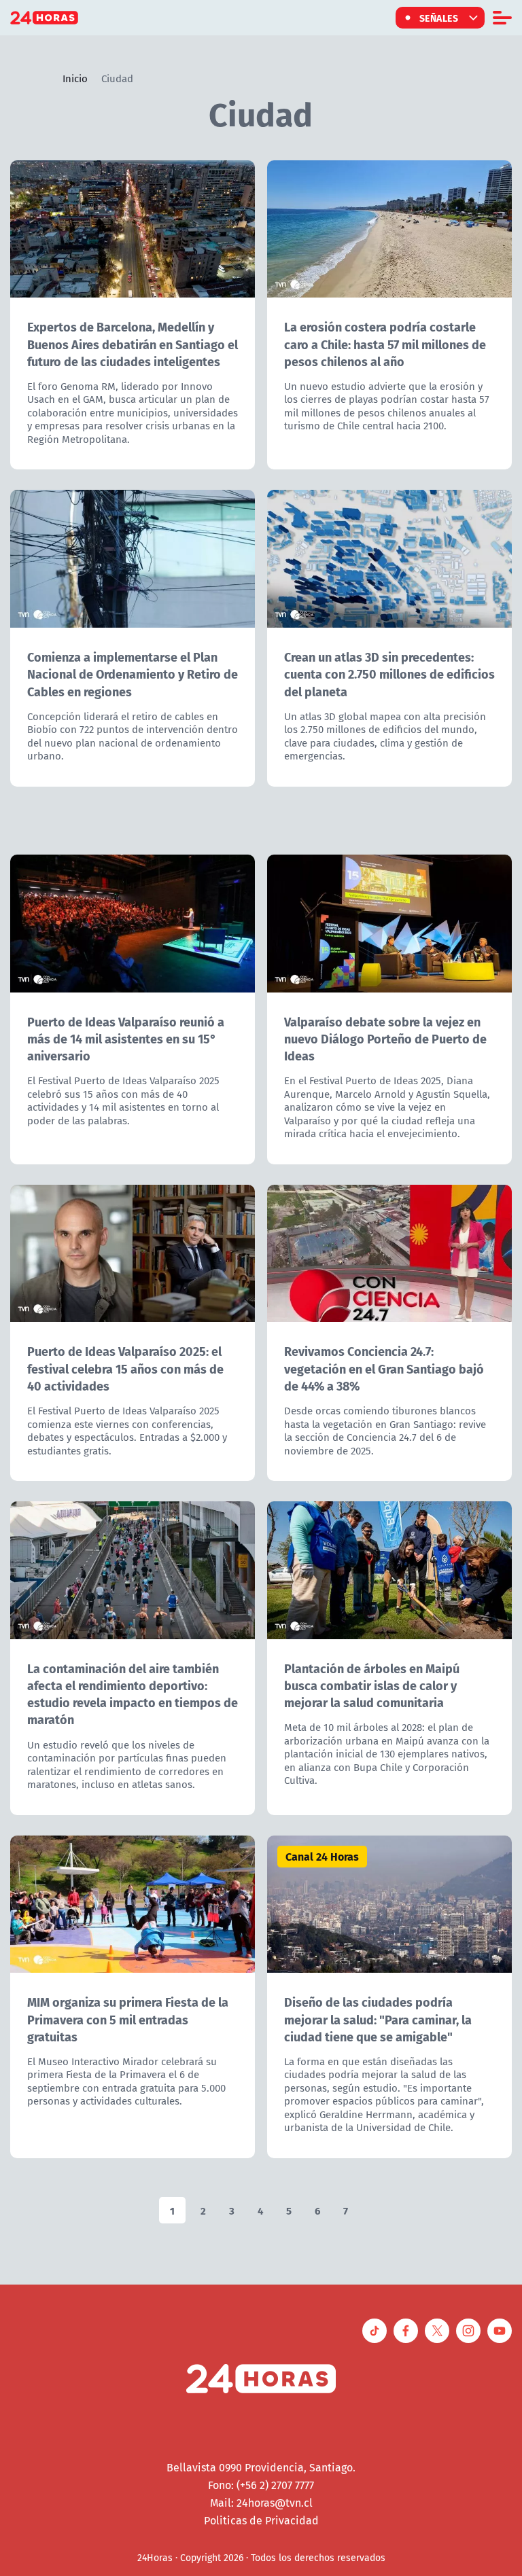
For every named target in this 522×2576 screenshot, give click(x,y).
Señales (439, 18)
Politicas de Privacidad (261, 2520)
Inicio (75, 78)
